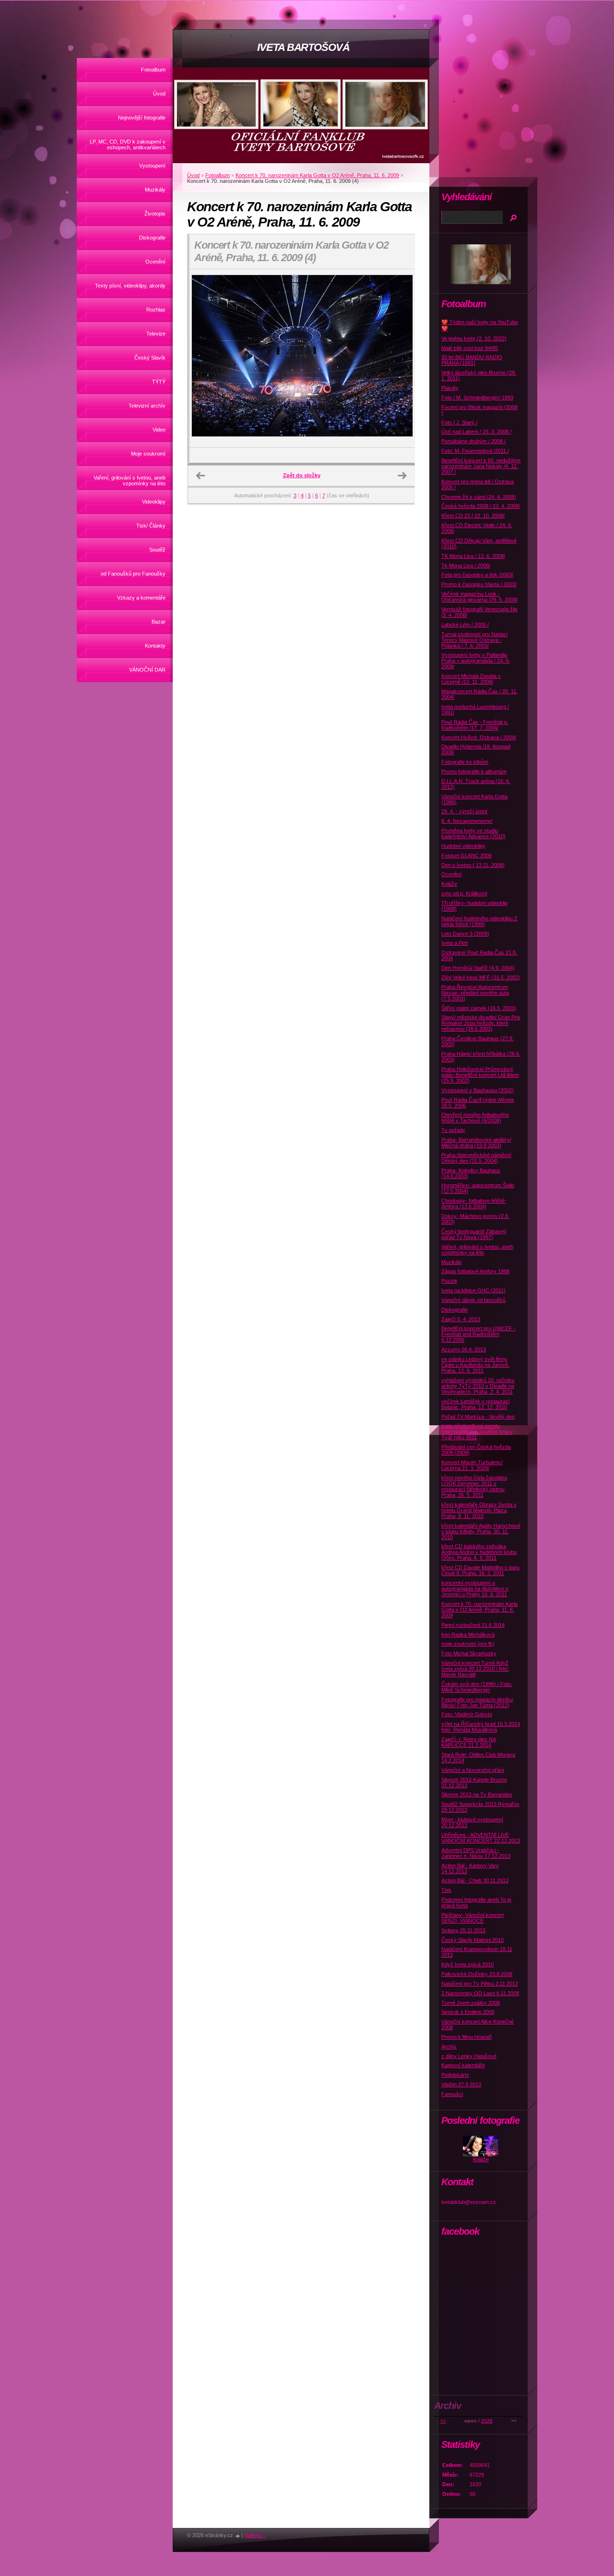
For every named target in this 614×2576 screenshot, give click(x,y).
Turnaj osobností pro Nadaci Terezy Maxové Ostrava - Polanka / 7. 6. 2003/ (474, 640)
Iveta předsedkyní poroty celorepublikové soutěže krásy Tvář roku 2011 (477, 1432)
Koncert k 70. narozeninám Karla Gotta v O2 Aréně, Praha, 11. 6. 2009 (317, 175)
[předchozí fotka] (205, 359)
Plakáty (450, 388)
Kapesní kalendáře (463, 2065)
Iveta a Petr (455, 943)
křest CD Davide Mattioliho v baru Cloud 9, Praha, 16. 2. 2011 (480, 1570)
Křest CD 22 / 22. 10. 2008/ (473, 516)
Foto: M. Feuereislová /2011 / (475, 451)
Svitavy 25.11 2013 (463, 1930)
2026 (487, 2421)
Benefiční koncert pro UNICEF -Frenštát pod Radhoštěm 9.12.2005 (478, 1334)
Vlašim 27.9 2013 (461, 2084)
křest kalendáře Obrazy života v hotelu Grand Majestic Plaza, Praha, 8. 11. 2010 (479, 1510)
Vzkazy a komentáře (141, 598)
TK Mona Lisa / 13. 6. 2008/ (473, 556)
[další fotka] (399, 359)
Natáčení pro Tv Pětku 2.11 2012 (480, 1984)
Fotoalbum (153, 70)
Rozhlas (156, 310)
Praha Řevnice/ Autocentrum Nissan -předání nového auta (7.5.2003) (475, 993)
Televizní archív (147, 406)
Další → (402, 476)
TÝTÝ (159, 382)
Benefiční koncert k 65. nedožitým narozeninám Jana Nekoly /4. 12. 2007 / (481, 466)
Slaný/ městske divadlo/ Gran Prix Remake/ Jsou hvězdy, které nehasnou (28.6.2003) (481, 1023)
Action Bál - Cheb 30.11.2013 (475, 1880)
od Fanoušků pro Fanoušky (133, 574)
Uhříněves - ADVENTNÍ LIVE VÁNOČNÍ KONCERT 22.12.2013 (481, 1838)
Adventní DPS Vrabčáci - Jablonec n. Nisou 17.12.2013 (476, 1853)
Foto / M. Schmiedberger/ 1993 (477, 397)
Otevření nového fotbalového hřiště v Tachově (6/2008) (475, 1118)
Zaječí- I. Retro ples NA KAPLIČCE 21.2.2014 (469, 1742)
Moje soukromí (148, 454)
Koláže (449, 884)
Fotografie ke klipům (465, 762)
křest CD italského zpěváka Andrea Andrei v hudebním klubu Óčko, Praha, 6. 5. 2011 (479, 1552)
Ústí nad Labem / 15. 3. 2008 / (476, 432)
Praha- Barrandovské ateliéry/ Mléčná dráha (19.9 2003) (476, 1143)
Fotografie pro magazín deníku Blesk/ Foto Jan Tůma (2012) (477, 1702)
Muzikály (155, 190)
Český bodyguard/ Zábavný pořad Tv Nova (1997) (474, 1234)
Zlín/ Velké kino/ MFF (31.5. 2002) (481, 977)
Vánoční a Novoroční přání (473, 1770)
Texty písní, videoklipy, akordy (130, 286)
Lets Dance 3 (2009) (465, 934)
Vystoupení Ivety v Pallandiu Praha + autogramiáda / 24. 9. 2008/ (476, 661)
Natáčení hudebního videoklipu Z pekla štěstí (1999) (479, 921)
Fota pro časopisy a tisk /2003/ (477, 575)
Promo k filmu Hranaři (466, 2037)
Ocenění (155, 262)
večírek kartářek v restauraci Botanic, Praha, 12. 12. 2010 (475, 1404)
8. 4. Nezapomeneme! (467, 821)
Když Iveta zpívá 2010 (467, 1964)
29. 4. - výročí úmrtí (464, 811)
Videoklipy (154, 502)
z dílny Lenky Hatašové (469, 2056)
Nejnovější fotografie (142, 118)
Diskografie (152, 238)
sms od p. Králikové (464, 893)
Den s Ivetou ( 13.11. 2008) (473, 865)
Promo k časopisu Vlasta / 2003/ (479, 584)
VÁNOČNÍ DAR (147, 670)
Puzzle (449, 1281)
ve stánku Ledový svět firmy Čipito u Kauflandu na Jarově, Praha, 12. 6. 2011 (475, 1365)
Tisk (446, 1890)
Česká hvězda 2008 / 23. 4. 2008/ (481, 506)
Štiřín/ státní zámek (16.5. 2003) (479, 1008)
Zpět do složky (302, 475)
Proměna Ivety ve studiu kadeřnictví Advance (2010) (473, 833)
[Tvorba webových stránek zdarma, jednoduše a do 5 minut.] (238, 2536)
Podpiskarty (455, 2075)
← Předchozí (201, 476)
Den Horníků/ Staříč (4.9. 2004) (478, 968)
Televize (156, 334)
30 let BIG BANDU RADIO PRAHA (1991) (472, 360)
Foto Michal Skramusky (469, 1653)
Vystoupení (152, 166)
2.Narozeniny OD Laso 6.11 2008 (480, 1993)
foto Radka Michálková (468, 1635)
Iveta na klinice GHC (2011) (473, 1290)
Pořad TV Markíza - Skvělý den (478, 1417)
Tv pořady (453, 1130)
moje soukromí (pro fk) (468, 1644)
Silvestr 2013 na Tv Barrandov (477, 1794)
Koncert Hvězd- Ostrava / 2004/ (479, 737)
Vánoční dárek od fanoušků (473, 1300)
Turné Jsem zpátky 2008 (471, 2003)
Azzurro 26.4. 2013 (464, 1349)
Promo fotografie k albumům (474, 771)
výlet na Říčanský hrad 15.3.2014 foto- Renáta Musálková (481, 1727)
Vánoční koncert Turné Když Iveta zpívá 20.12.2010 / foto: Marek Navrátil (475, 1669)
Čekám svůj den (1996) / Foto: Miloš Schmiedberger (477, 1687)
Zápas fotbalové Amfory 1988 (475, 1271)
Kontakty (155, 646)
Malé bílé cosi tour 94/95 (470, 348)
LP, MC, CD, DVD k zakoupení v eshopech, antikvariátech (128, 144)
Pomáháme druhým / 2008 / (473, 441)
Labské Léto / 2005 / (465, 625)
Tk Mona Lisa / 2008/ (466, 566)
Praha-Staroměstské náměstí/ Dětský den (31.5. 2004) (476, 1158)
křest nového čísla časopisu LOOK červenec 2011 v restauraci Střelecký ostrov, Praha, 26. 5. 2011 (474, 1486)
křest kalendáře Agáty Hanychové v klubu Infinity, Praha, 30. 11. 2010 (481, 1531)
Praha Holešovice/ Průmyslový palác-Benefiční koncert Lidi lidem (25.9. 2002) (480, 1075)
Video (159, 430)
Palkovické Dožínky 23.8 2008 (477, 1974)
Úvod (159, 94)
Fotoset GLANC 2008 (466, 855)
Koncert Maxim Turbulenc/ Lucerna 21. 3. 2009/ (472, 1465)
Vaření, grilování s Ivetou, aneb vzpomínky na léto (130, 481)
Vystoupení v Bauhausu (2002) (478, 1090)
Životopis (155, 214)
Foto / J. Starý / (459, 422)
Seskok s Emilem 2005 (468, 2012)
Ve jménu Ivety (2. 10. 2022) (474, 338)
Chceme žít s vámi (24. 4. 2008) (479, 497)
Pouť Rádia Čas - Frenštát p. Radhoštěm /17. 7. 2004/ (475, 725)
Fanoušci (452, 2094)
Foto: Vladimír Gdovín (467, 1714)
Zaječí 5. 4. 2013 (461, 1319)
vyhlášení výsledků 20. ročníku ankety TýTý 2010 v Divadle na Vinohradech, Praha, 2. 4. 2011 (478, 1386)
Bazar (159, 622)
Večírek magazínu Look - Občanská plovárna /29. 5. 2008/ (479, 597)
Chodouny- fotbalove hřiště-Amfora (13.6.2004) (474, 1204)
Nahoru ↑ (255, 2535)
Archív (449, 2046)
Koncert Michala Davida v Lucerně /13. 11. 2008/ (471, 679)
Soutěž (157, 550)
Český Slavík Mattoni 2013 (472, 1940)
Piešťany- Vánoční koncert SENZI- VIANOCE (472, 1918)
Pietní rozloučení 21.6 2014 (473, 1625)
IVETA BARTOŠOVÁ (303, 47)
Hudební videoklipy (463, 846)
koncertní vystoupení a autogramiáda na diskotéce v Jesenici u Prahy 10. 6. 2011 (475, 1589)
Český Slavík (150, 358)
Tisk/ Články (151, 526)
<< (443, 2421)
